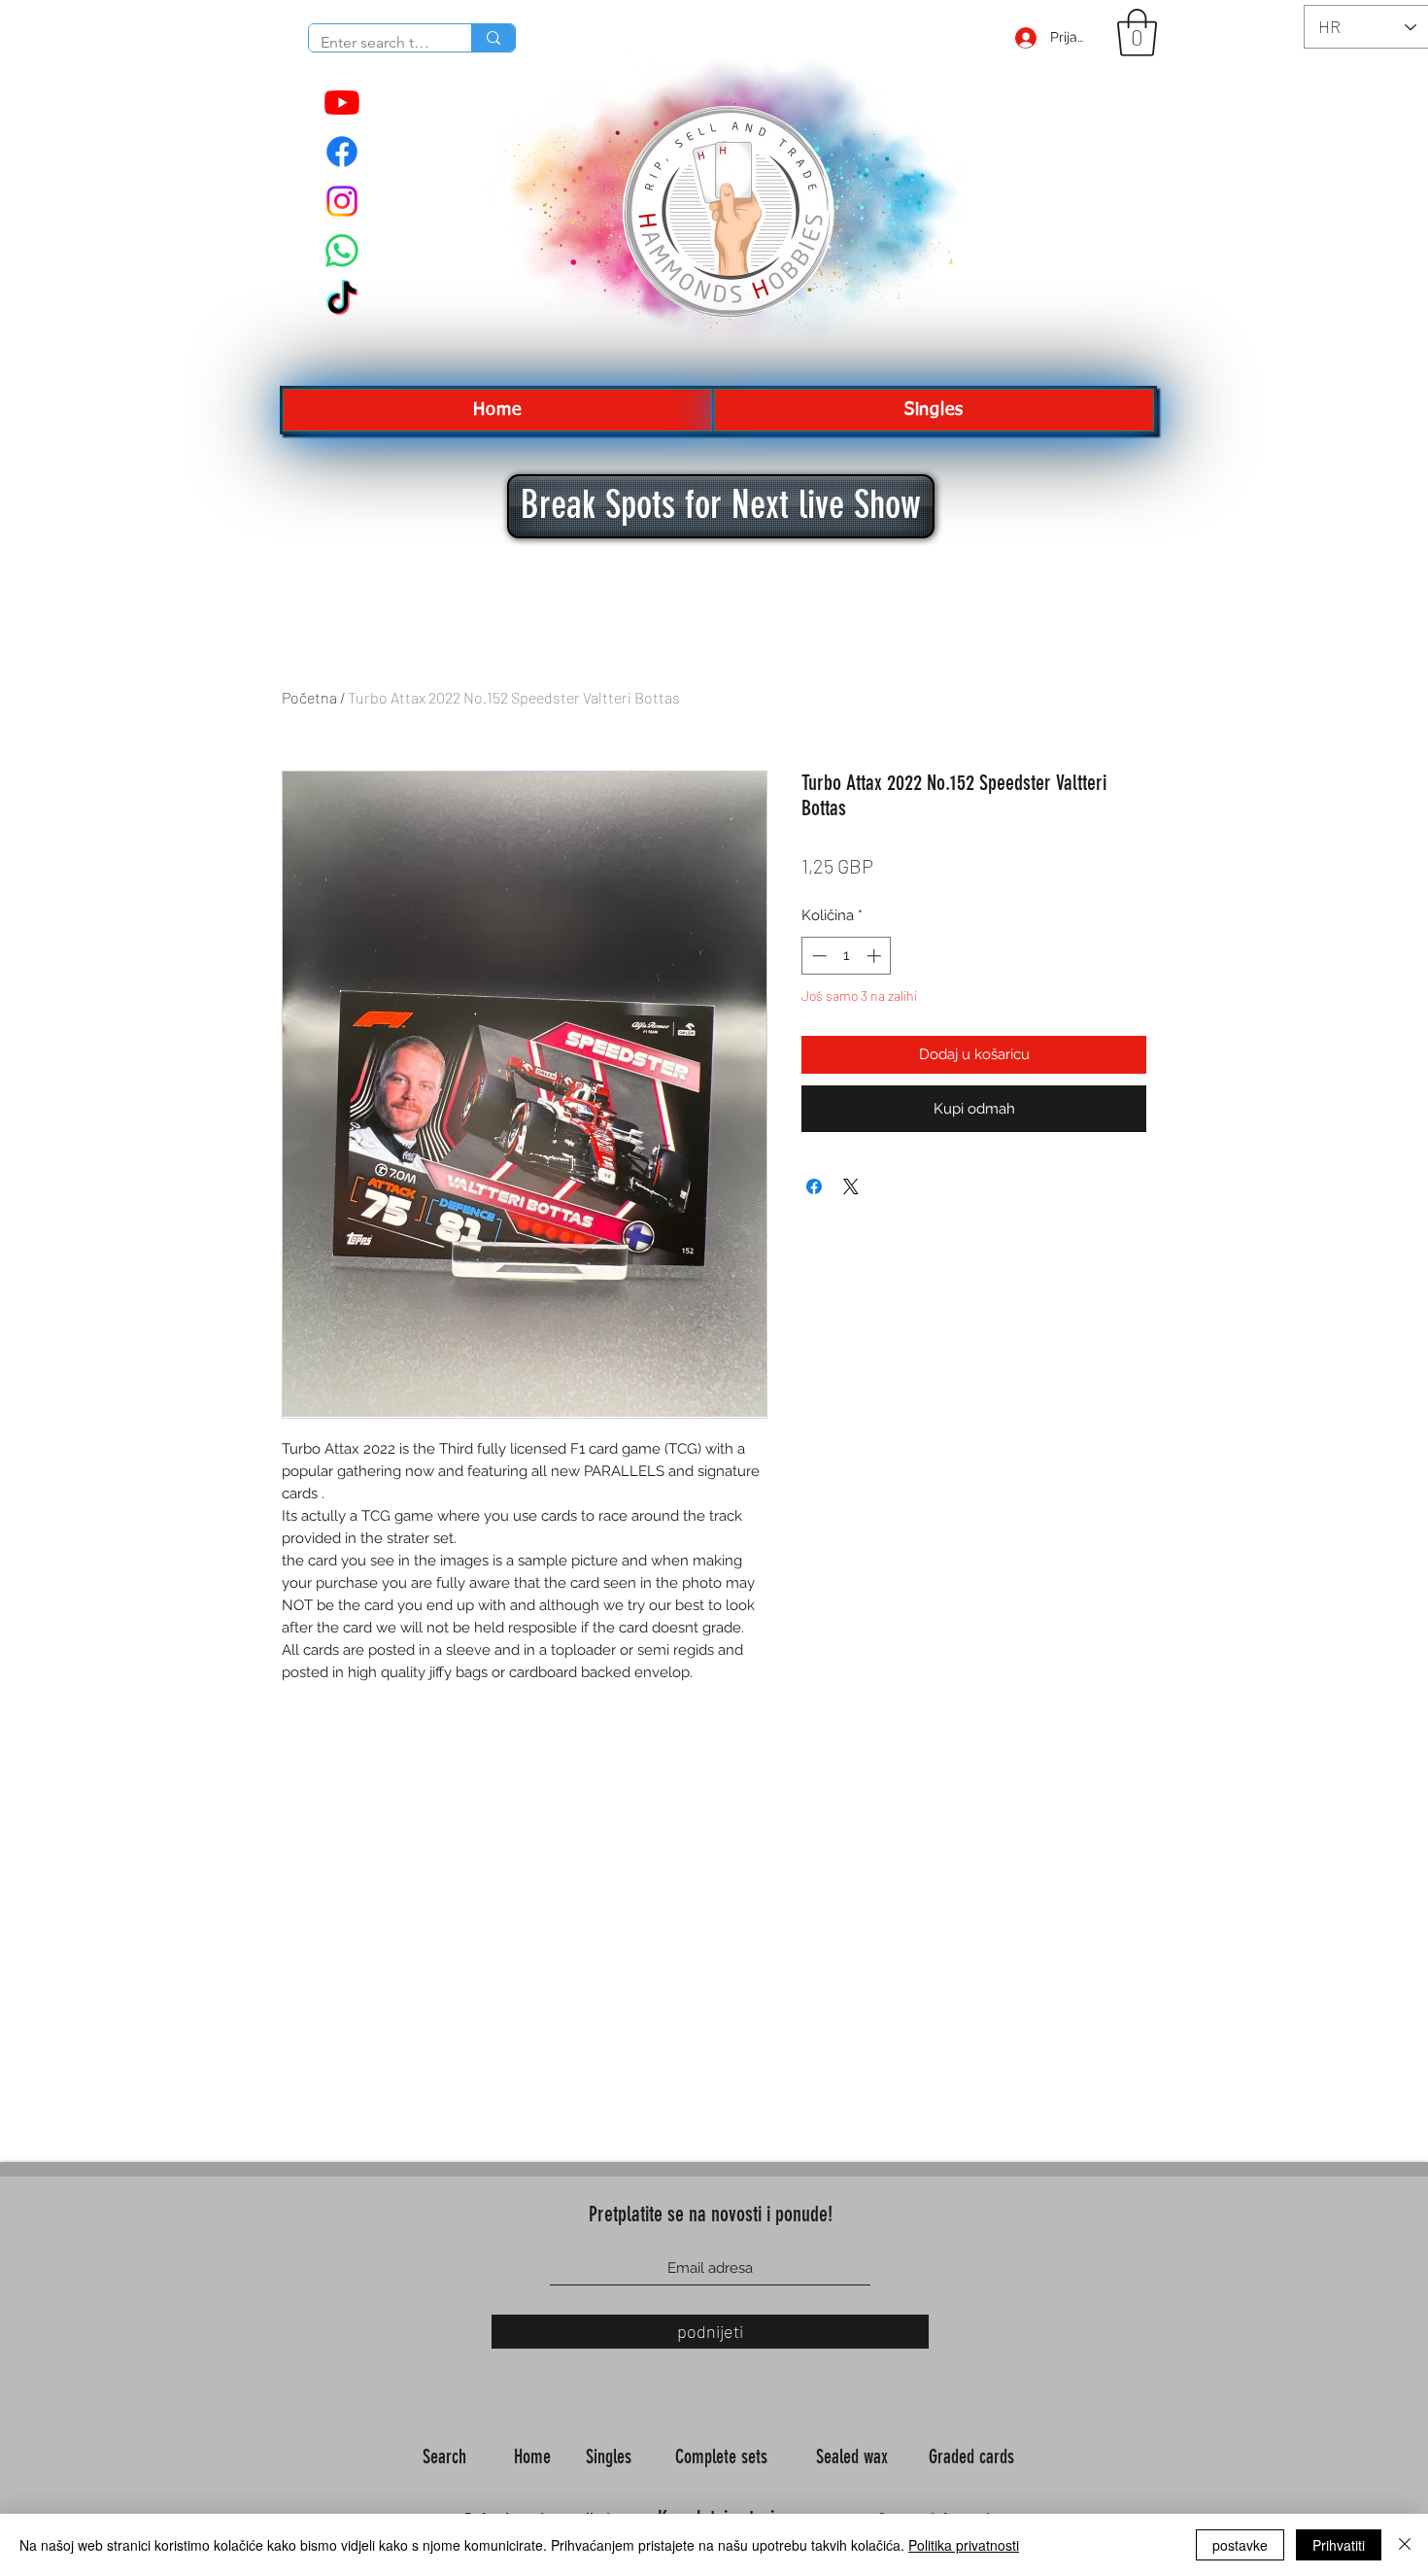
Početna (309, 697)
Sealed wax (854, 2456)
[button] (1137, 33)
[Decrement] (817, 956)
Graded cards (974, 2456)
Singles (611, 2456)
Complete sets (724, 2456)
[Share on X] (851, 1186)
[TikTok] (342, 300)
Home (535, 2456)
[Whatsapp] (342, 251)
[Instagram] (342, 201)
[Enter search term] (493, 38)
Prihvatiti (1339, 2545)
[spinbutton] (847, 956)
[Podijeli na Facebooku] (814, 1186)
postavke (1240, 2545)
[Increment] (876, 956)
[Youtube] (342, 102)
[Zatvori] (1405, 2545)
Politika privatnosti (964, 2545)
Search (447, 2456)
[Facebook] (342, 152)
